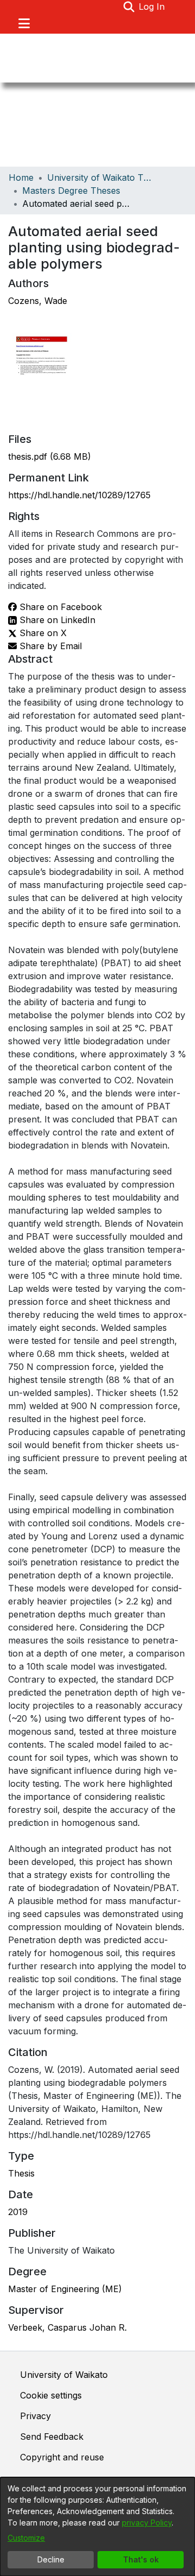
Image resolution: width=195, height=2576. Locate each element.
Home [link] (21, 177)
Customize (26, 2538)
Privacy (35, 2416)
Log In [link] (152, 7)
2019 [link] (18, 2212)
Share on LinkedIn (56, 620)
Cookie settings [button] (51, 2395)
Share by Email (49, 646)
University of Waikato (64, 2375)
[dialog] (97, 2527)
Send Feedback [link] (52, 2437)
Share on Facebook (59, 607)
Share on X (42, 633)
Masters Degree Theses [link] (71, 191)
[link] (50, 456)
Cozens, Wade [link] (38, 301)
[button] (129, 7)
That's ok (141, 2559)
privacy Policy (147, 2523)
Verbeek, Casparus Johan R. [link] (67, 2327)
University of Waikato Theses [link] (101, 177)
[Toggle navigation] (24, 23)
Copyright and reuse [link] (62, 2457)
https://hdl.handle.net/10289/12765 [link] (79, 495)
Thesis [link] (21, 2173)
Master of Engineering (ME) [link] (65, 2289)
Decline (51, 2559)
